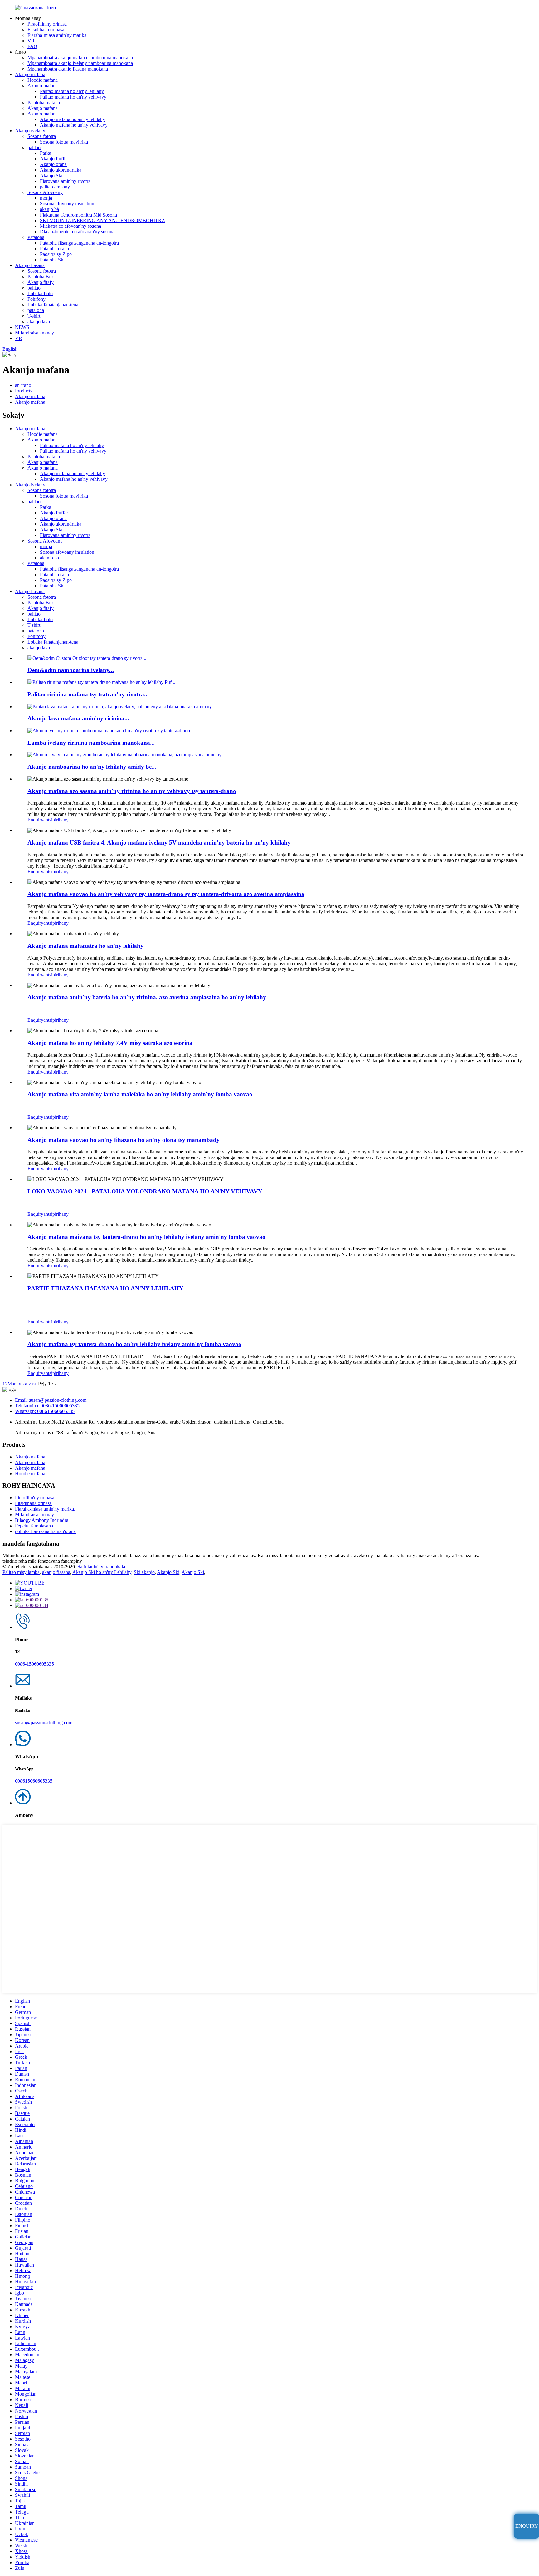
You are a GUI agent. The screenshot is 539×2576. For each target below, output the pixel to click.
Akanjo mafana (30, 74)
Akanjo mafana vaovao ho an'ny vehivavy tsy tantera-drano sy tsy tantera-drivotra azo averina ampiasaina (166, 894)
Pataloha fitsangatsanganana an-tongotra (79, 243)
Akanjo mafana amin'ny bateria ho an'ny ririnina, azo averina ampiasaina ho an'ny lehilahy (147, 997)
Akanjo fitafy (41, 282)
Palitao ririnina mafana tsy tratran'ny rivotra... (88, 694)
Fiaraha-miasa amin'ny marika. (58, 35)
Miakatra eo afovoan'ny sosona (70, 226)
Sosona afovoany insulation (67, 204)
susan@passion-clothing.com (44, 1723)
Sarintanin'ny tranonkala (101, 1567)
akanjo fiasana (56, 1572)
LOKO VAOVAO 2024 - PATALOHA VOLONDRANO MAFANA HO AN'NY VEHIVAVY (145, 1191)
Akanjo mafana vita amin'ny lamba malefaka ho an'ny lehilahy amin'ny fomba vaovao (140, 1094)
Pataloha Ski (52, 260)
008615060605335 (34, 1781)
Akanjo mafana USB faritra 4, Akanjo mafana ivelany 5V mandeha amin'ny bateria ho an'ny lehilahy (159, 842)
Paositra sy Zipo (56, 254)
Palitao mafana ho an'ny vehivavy (73, 97)
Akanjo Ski (51, 175)
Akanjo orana (53, 164)
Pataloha (36, 237)
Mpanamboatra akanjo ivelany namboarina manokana (80, 63)
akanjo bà (49, 209)
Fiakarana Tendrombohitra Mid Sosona (78, 215)
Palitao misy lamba (21, 1572)
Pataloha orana (54, 248)
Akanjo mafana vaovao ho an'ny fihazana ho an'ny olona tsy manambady (124, 1140)
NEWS (22, 327)
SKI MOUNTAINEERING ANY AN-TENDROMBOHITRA (103, 220)
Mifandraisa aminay (34, 333)
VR (31, 41)
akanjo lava (39, 321)
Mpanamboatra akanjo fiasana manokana (68, 69)
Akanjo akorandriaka (61, 170)
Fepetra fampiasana (34, 1526)
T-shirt (34, 316)
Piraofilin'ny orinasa (47, 24)
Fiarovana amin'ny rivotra (65, 181)
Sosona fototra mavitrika (64, 142)
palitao (34, 147)
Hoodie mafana (43, 80)
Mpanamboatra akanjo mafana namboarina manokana (80, 58)
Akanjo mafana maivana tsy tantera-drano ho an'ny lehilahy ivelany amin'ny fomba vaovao (146, 1237)
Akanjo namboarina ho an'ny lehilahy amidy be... (92, 767)
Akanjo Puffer (54, 159)
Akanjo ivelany (30, 131)
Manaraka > (19, 1384)
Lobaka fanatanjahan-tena (53, 305)
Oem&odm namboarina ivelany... (71, 670)
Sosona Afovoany (45, 192)
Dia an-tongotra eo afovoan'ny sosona (77, 232)
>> (34, 1384)
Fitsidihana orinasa (46, 29)
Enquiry (35, 820)
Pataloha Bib (40, 277)
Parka (46, 153)
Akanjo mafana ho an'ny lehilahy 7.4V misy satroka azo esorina (110, 1043)
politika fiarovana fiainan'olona (45, 1531)
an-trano (23, 385)
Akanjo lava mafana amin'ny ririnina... (78, 718)
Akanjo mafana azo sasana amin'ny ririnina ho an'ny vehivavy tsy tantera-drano (132, 791)
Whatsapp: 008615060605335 (45, 1411)
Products (24, 391)
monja (46, 198)
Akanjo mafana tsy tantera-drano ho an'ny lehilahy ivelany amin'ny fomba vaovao (134, 1344)
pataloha (36, 310)
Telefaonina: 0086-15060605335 (47, 1406)
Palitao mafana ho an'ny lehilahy (72, 91)
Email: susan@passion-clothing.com (51, 1400)
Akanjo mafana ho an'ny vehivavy (74, 125)
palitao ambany (55, 187)
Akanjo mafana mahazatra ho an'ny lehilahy (85, 946)
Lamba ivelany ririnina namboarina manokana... (91, 743)
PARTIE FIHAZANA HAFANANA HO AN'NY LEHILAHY (105, 1288)
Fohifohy (36, 299)
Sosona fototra (42, 136)
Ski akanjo (144, 1572)
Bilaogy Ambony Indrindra (42, 1520)
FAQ (32, 46)
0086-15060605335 (34, 1664)
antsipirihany (56, 820)
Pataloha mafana (44, 102)
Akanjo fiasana (30, 265)
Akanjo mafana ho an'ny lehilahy (73, 119)
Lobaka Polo (40, 293)
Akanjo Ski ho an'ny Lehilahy (102, 1572)
